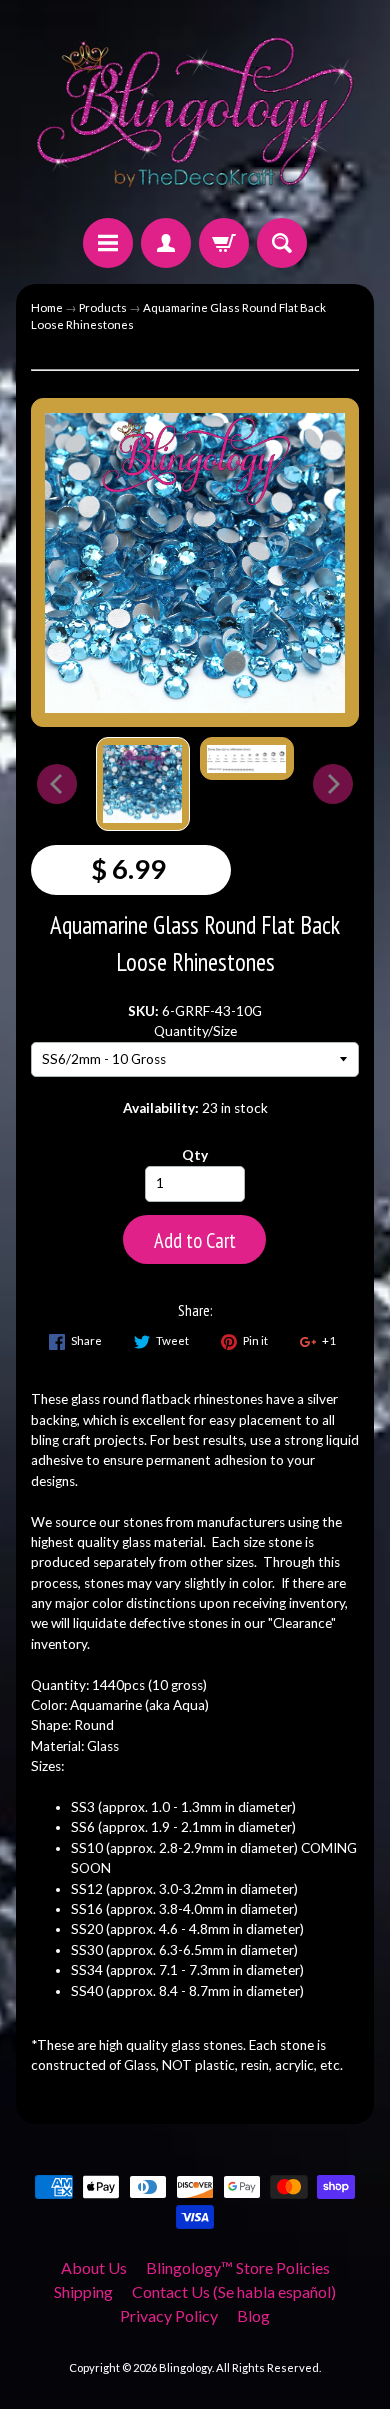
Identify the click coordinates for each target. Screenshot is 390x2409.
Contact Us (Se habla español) (234, 2291)
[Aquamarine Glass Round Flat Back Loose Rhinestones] (143, 784)
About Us (94, 2267)
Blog (253, 2315)
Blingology (185, 2367)
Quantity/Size (195, 1031)
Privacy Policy (169, 2315)
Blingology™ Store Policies (238, 2267)
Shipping (83, 2291)
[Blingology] (195, 112)
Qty (195, 1155)
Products (103, 307)
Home (47, 307)
